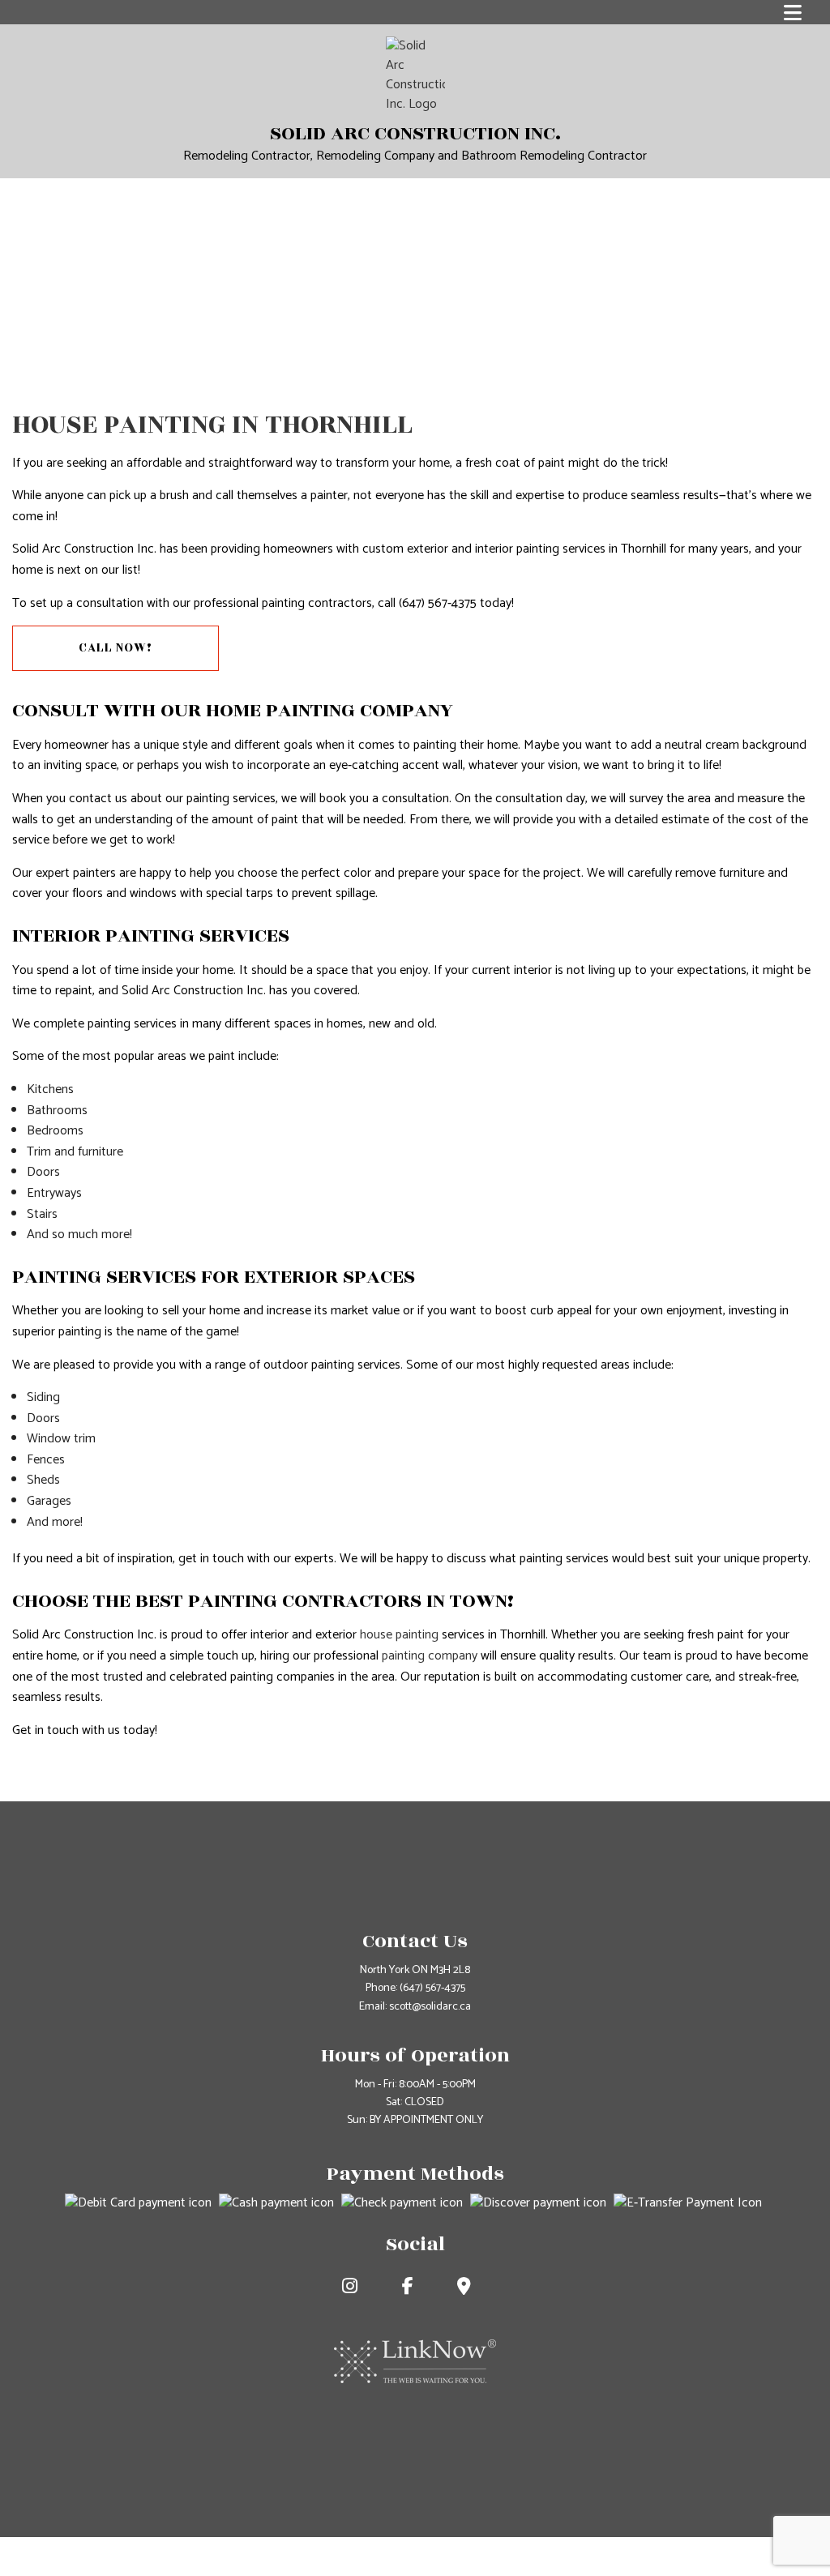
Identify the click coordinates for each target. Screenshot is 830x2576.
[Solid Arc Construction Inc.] (415, 75)
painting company (430, 1656)
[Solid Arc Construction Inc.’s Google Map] (472, 2289)
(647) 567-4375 (432, 1988)
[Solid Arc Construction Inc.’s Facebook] (416, 2289)
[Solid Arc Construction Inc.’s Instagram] (358, 2289)
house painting (399, 1635)
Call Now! (116, 648)
